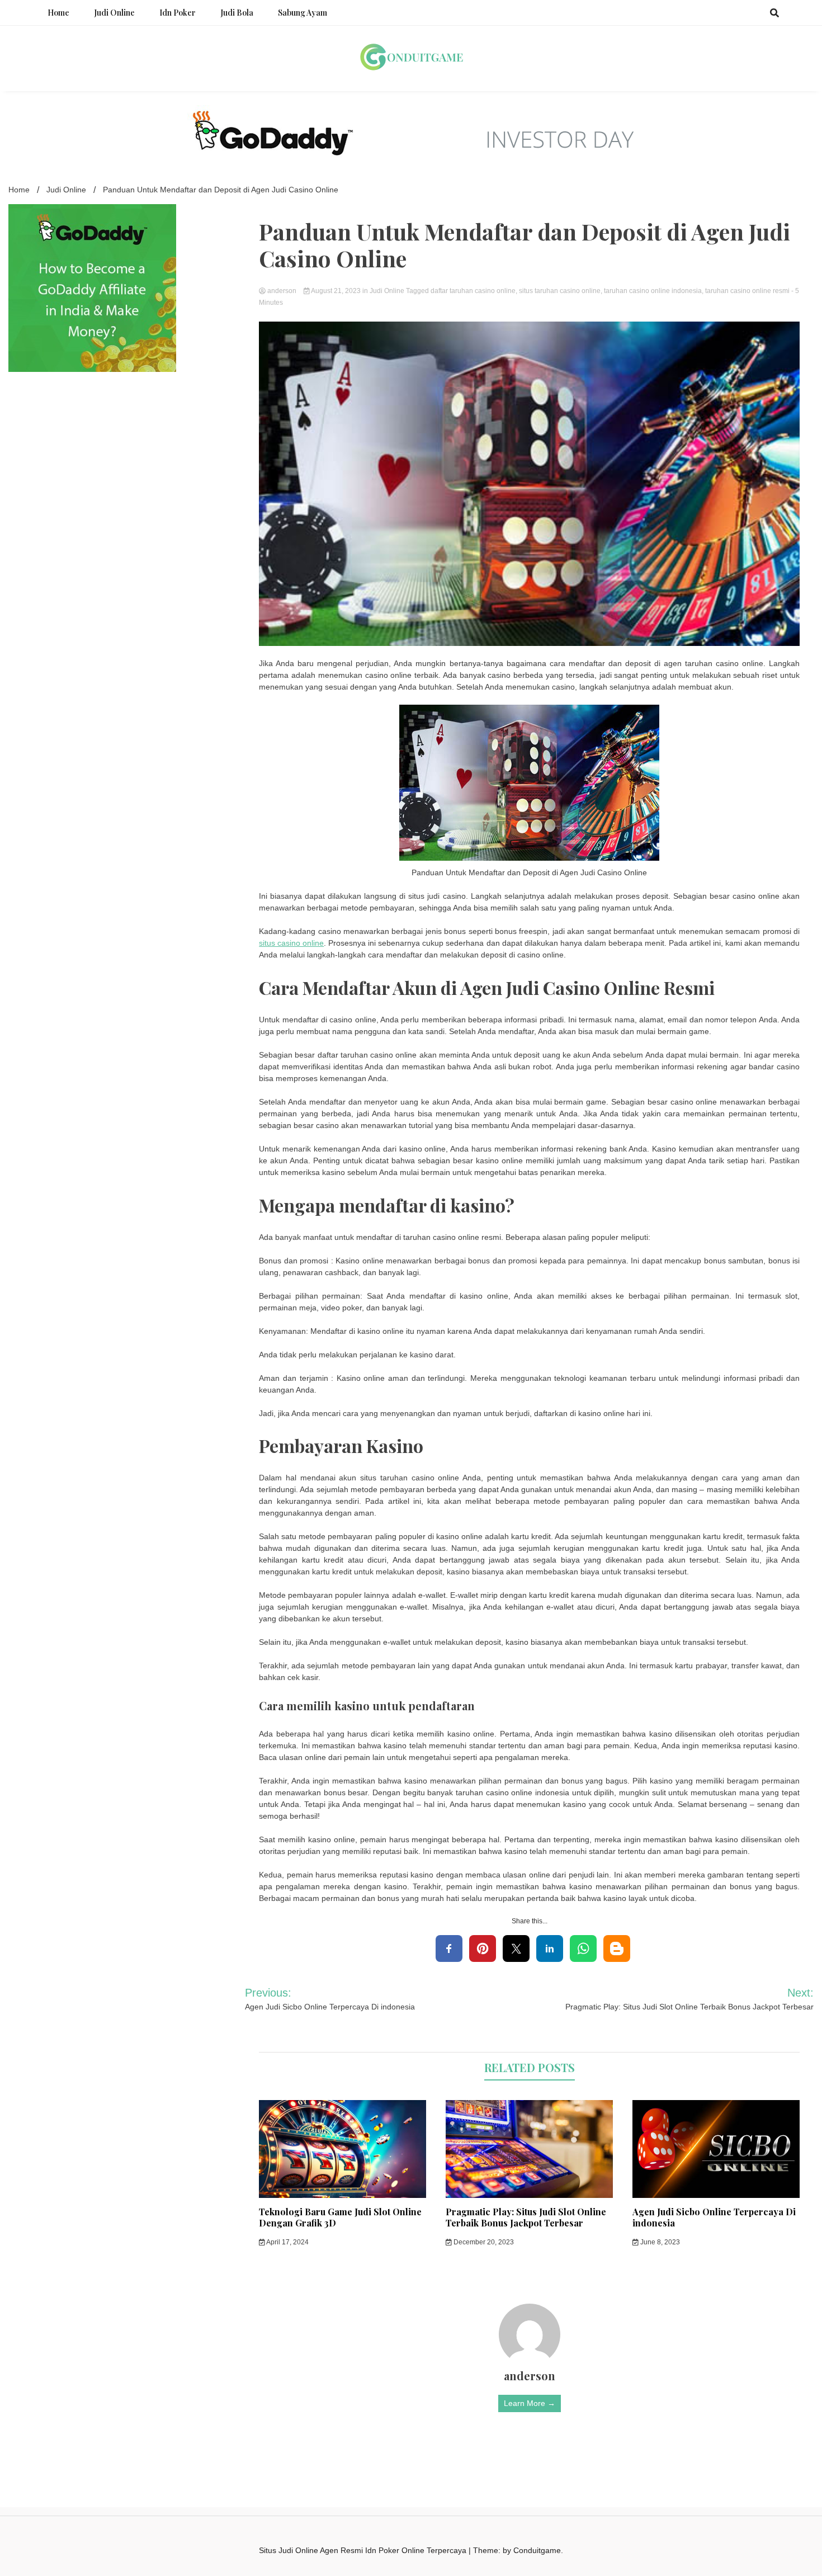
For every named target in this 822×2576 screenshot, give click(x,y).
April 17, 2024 (287, 2242)
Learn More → (530, 2403)
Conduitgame (537, 2550)
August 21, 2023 (336, 291)
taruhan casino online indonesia (653, 291)
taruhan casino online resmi (747, 291)
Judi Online (114, 13)
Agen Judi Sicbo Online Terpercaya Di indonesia (714, 2218)
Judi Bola (237, 13)
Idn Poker (178, 13)
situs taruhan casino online (560, 291)
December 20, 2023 (483, 2242)
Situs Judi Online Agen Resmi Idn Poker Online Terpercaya (364, 2550)
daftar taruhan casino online (473, 291)
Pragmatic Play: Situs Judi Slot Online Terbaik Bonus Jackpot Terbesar (526, 2218)
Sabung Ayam (303, 13)
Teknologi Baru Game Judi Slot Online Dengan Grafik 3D (340, 2218)
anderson (282, 291)
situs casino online (291, 943)
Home (58, 13)
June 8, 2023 (659, 2242)
